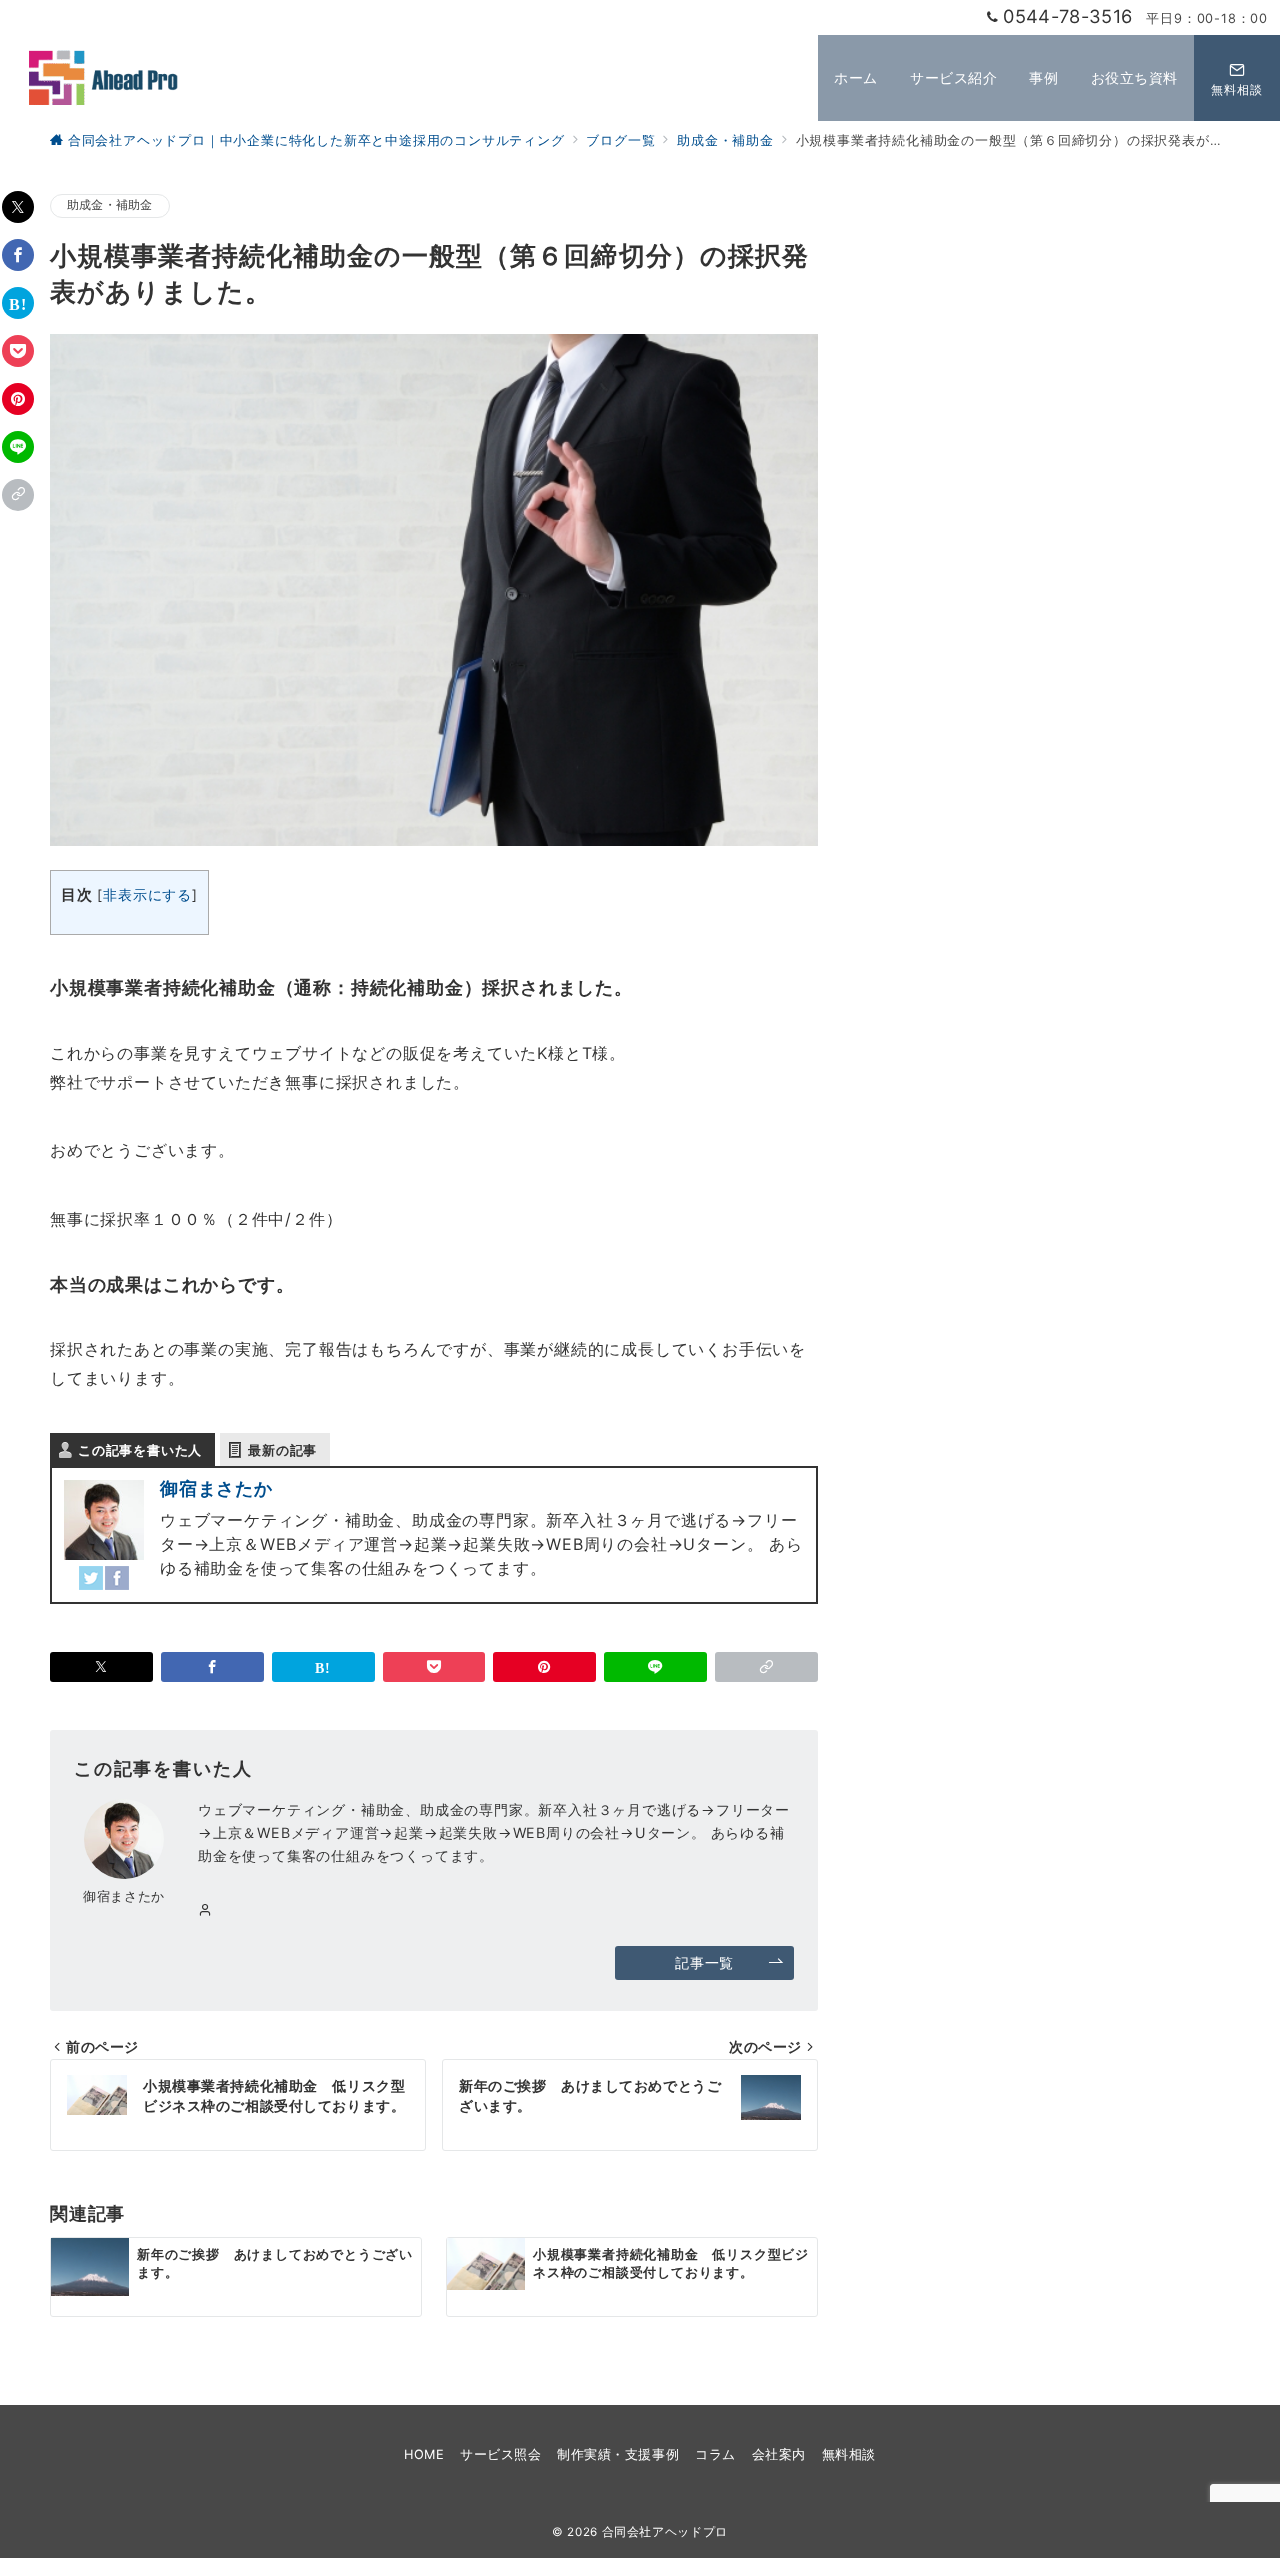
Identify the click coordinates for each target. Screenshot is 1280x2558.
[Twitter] (91, 1578)
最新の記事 (282, 1450)
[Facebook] (117, 1578)
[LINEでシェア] (18, 447)
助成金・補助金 (110, 205)
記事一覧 (704, 1962)
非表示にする (147, 895)
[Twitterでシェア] (18, 207)
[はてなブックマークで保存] (18, 303)
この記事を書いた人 (140, 1450)
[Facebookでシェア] (18, 255)
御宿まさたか (216, 1488)
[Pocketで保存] (18, 351)
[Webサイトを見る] (205, 1910)
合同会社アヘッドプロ (665, 2532)
